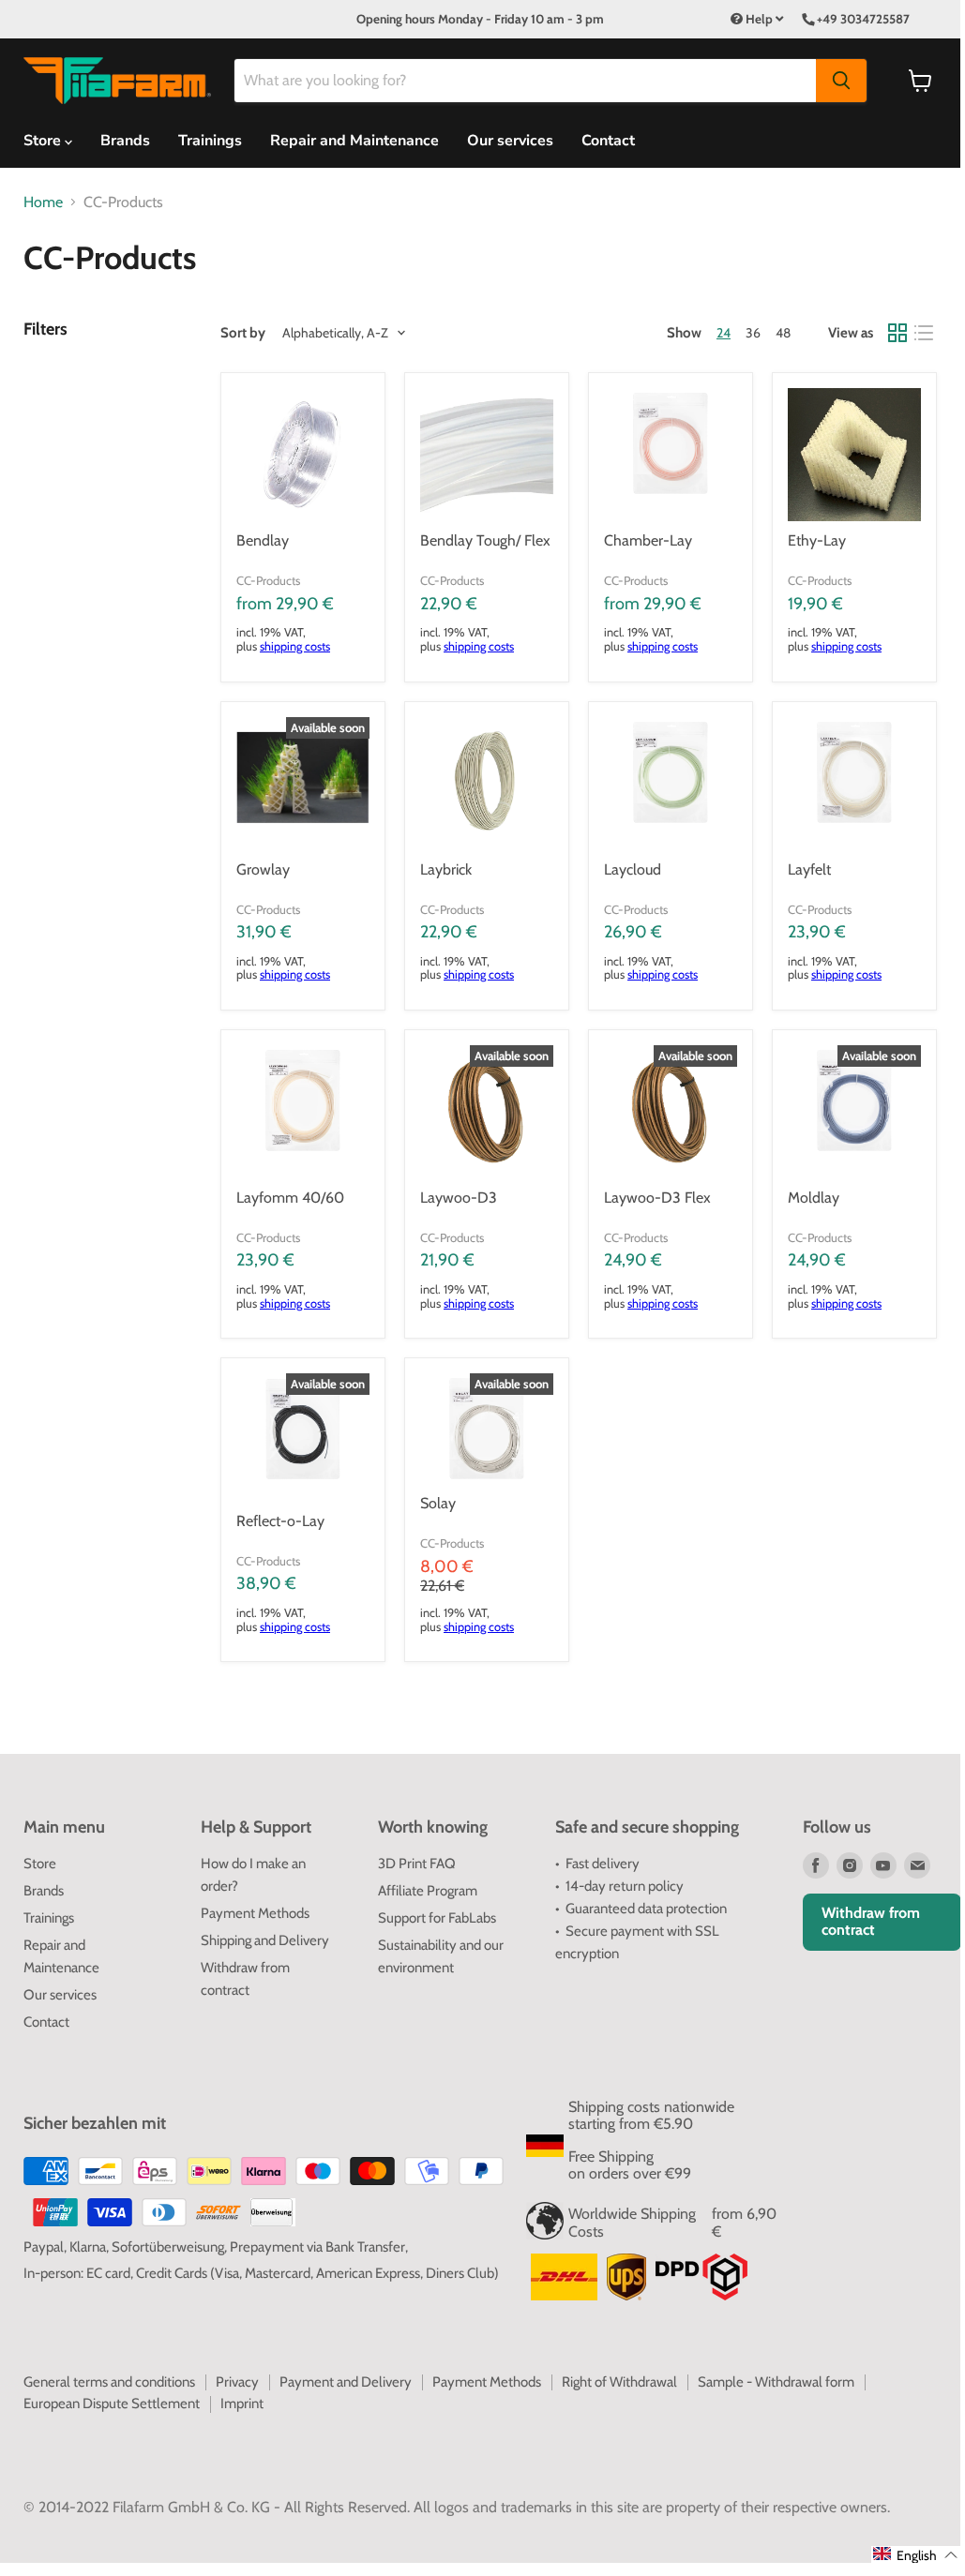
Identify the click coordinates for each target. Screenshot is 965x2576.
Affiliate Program (428, 1891)
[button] (916, 2554)
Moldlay (814, 1198)
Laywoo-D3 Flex (657, 1198)
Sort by (243, 333)
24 (724, 333)
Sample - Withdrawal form (776, 2382)
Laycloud (633, 869)
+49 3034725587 (863, 19)
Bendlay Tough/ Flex (485, 540)
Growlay (263, 869)
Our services (510, 141)
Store (40, 1864)
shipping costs (295, 646)
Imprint (242, 2404)
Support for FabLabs (437, 1918)
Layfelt (809, 869)
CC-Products (268, 580)
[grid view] (897, 333)
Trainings (210, 141)
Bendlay (263, 540)
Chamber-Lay (648, 540)
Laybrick (446, 869)
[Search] (841, 81)
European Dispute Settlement (112, 2404)
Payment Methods (255, 1913)
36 (753, 333)
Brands (125, 141)
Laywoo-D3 (459, 1198)
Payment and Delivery (346, 2382)
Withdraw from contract (871, 1921)
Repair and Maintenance (354, 141)
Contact (608, 141)
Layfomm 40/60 (290, 1198)
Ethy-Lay (817, 540)
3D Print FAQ (417, 1864)
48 (783, 333)
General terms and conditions (109, 2382)
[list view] (924, 333)
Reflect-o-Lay (280, 1521)
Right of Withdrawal (619, 2382)
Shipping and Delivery (265, 1940)
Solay (438, 1503)
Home (43, 202)
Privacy (237, 2382)
